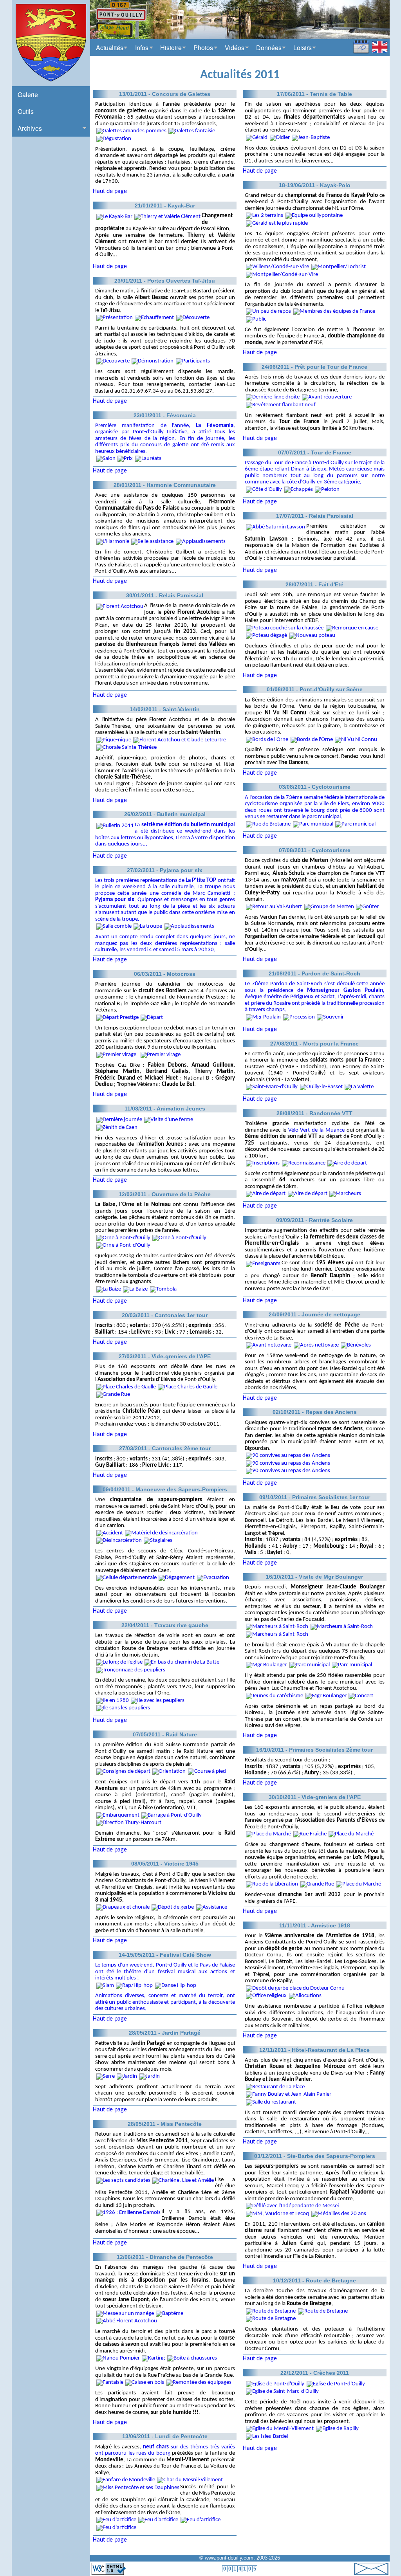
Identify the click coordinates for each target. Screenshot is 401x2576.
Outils (26, 111)
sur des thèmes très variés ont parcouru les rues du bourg (165, 2450)
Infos (142, 48)
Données (269, 48)
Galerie (28, 95)
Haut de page (110, 191)
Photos (203, 48)
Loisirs (303, 48)
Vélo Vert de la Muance (316, 1130)
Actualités (110, 48)
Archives (30, 128)
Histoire (171, 48)
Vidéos (235, 48)
